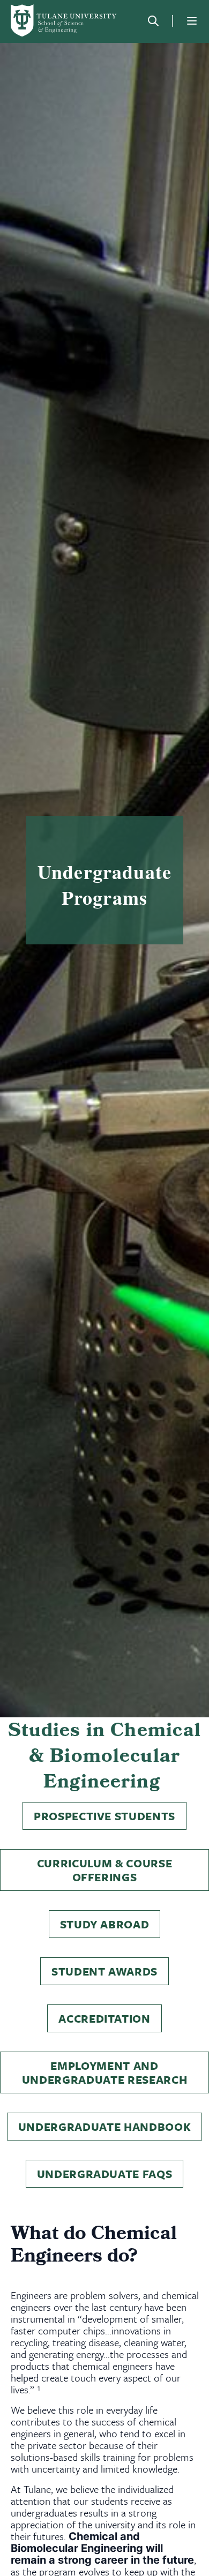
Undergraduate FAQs (105, 2174)
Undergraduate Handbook (105, 2127)
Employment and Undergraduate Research (105, 2072)
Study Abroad (105, 1924)
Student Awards (104, 1971)
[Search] (153, 21)
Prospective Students (104, 1816)
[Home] (64, 21)
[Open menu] (192, 21)
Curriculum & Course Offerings (105, 1870)
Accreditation (104, 2018)
